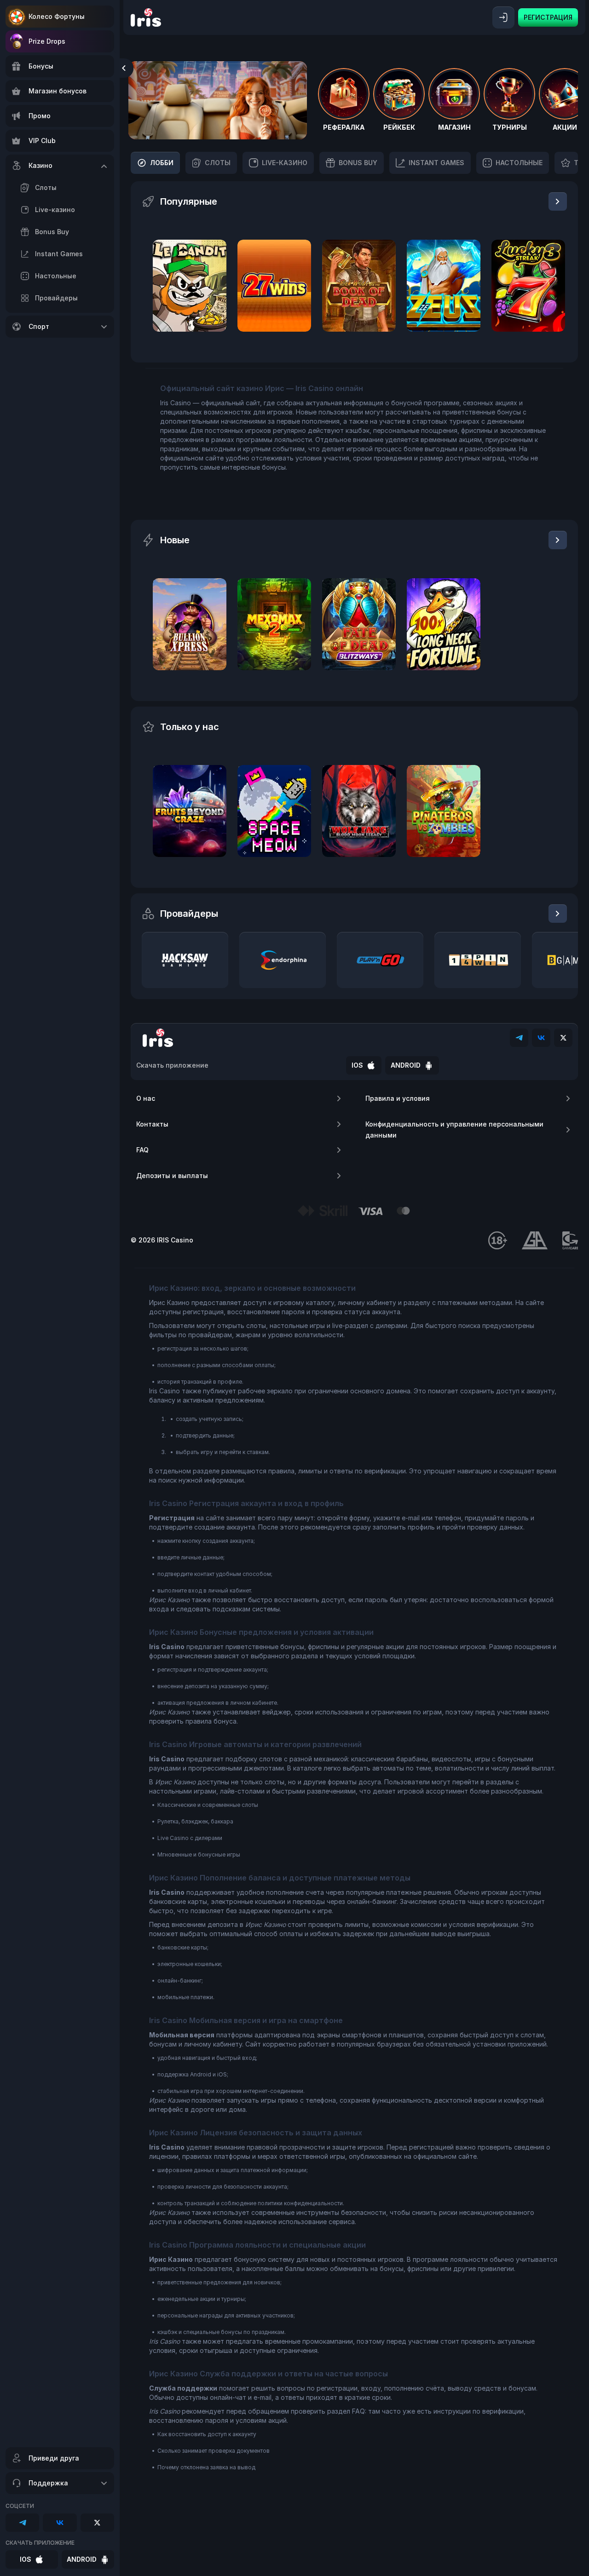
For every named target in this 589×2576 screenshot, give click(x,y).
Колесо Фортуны (57, 16)
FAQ (142, 1150)
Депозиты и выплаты (172, 1176)
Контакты (152, 1124)
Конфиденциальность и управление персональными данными (454, 1130)
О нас (146, 1098)
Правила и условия (398, 1098)
